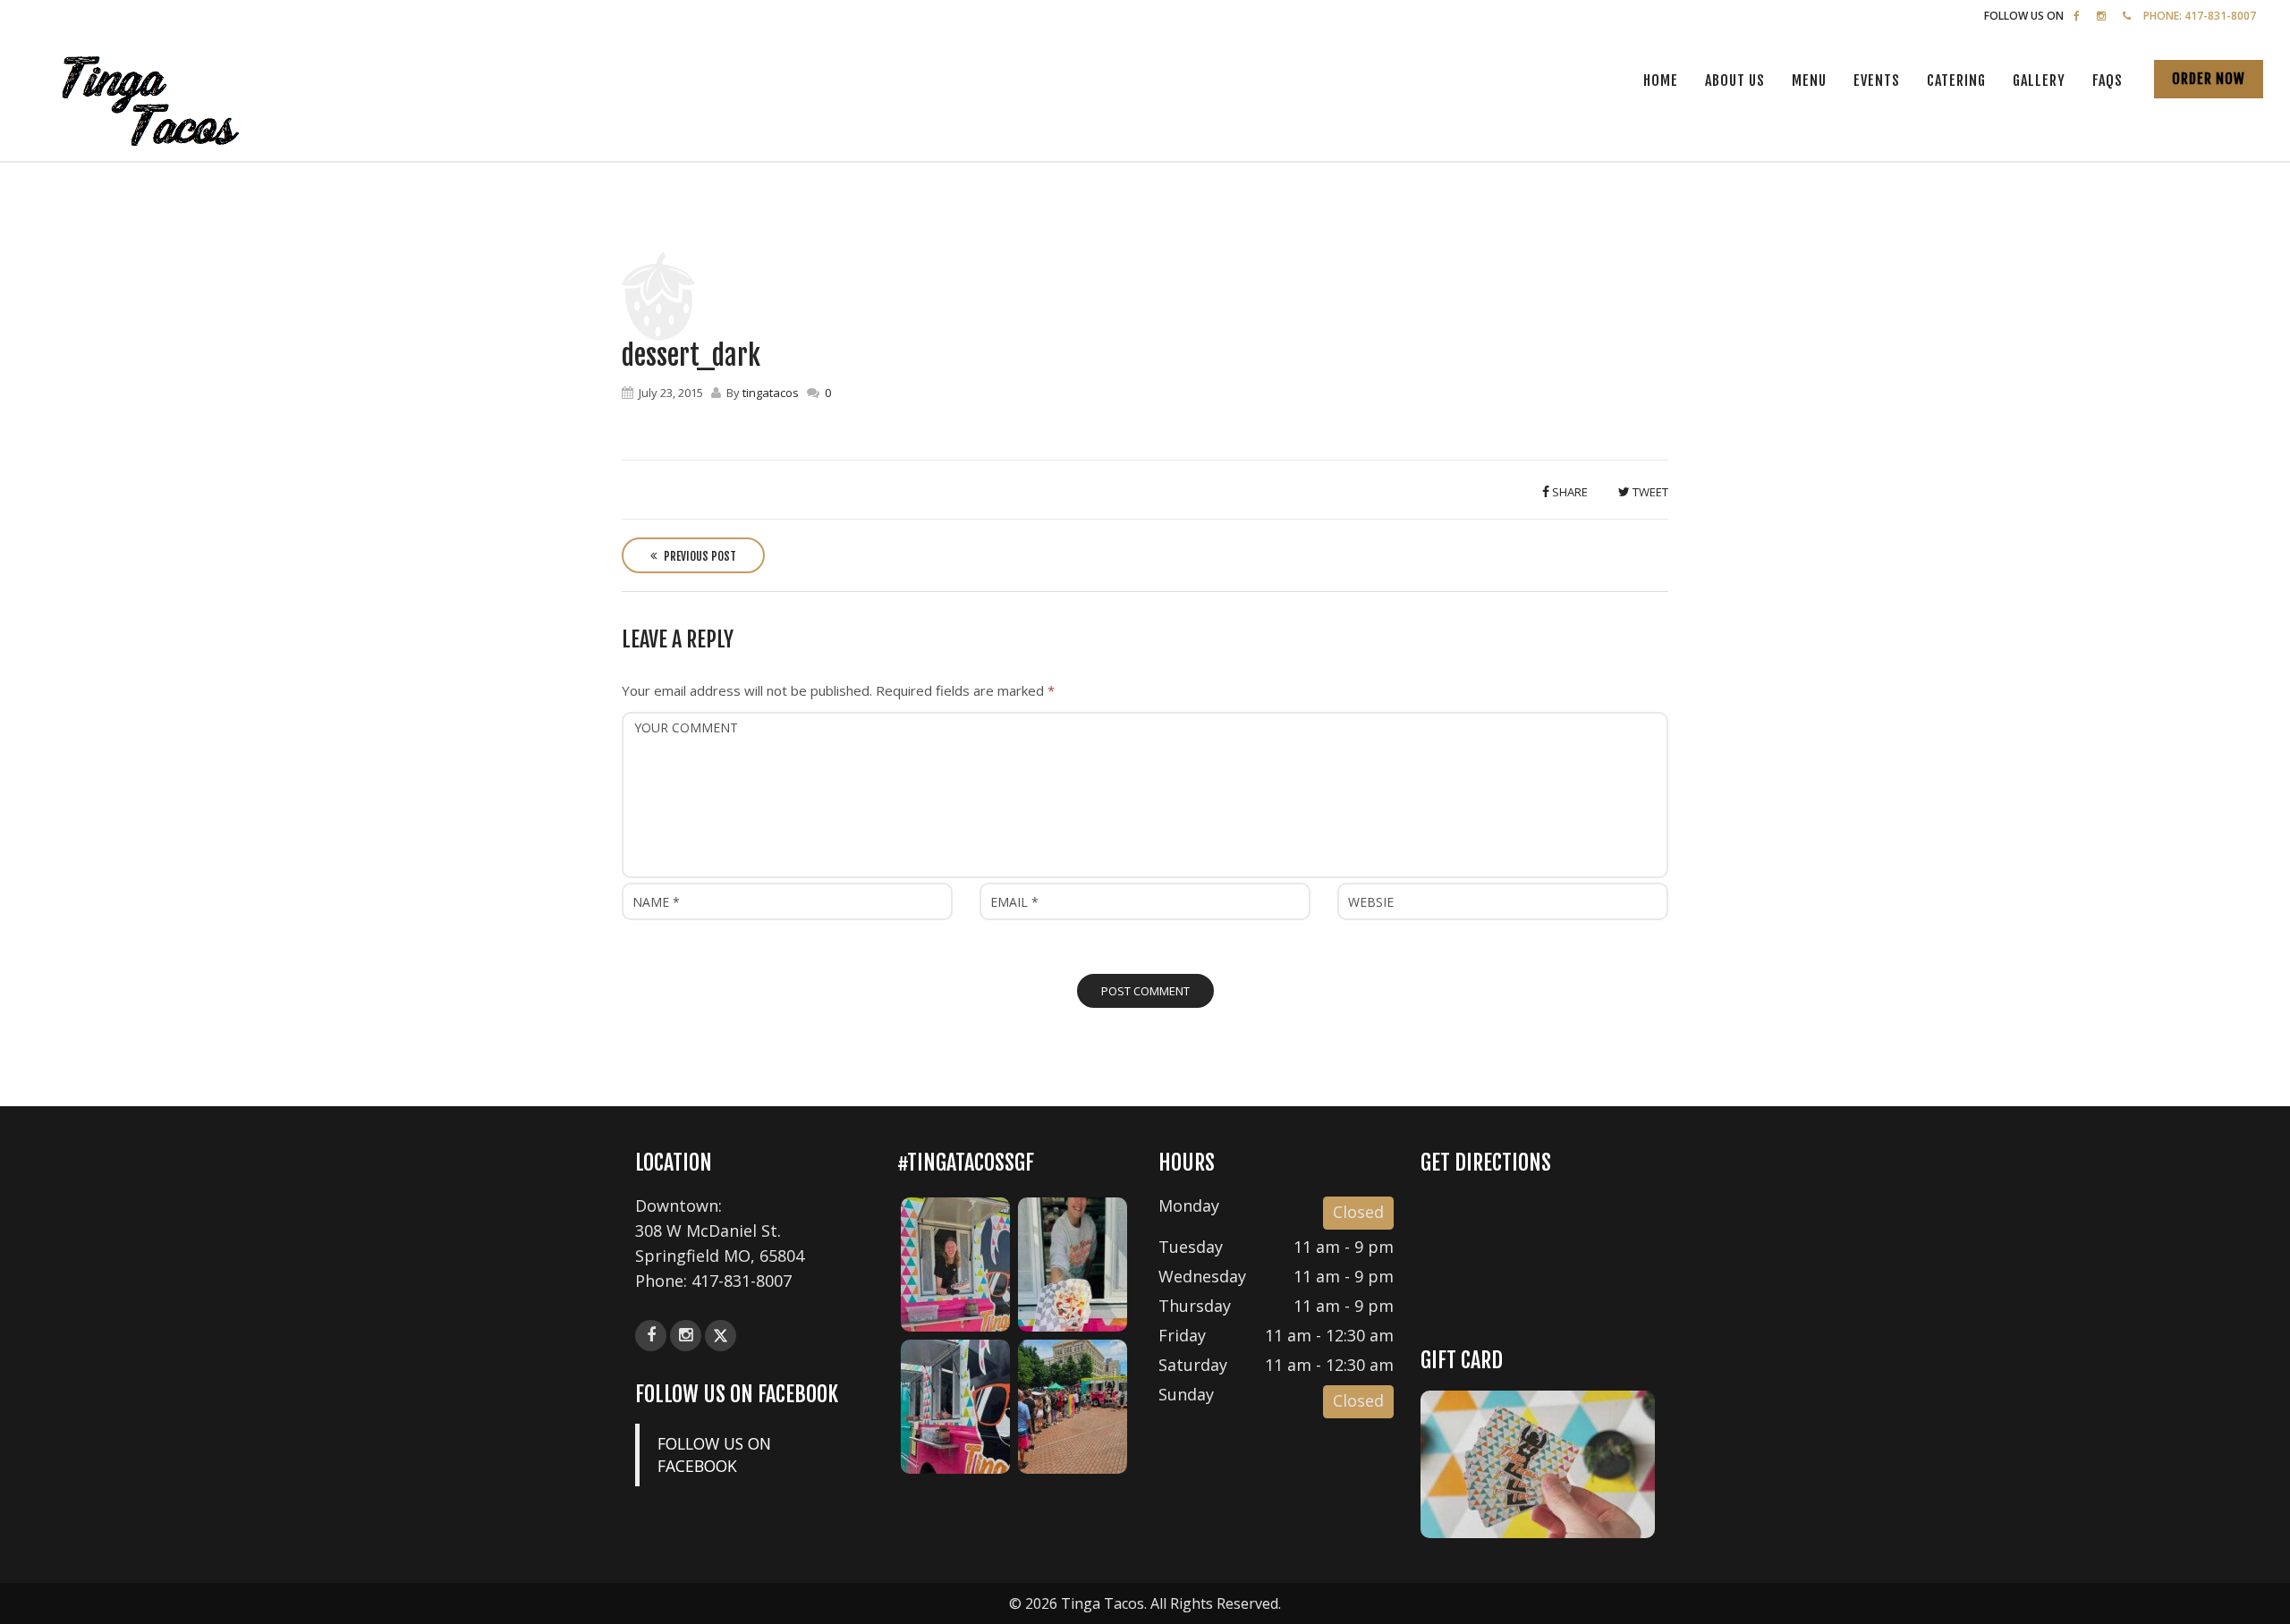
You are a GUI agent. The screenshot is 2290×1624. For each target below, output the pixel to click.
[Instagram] (2101, 16)
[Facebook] (2077, 16)
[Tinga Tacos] (161, 103)
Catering (1956, 80)
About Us (1735, 80)
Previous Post (699, 556)
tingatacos (771, 393)
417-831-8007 (742, 1281)
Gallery (2039, 80)
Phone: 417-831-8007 (2200, 16)
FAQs (2108, 80)
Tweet (1649, 492)
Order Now (2209, 79)
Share (1569, 492)
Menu (1809, 80)
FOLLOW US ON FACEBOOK (737, 1394)
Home (1661, 80)
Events (1877, 80)
